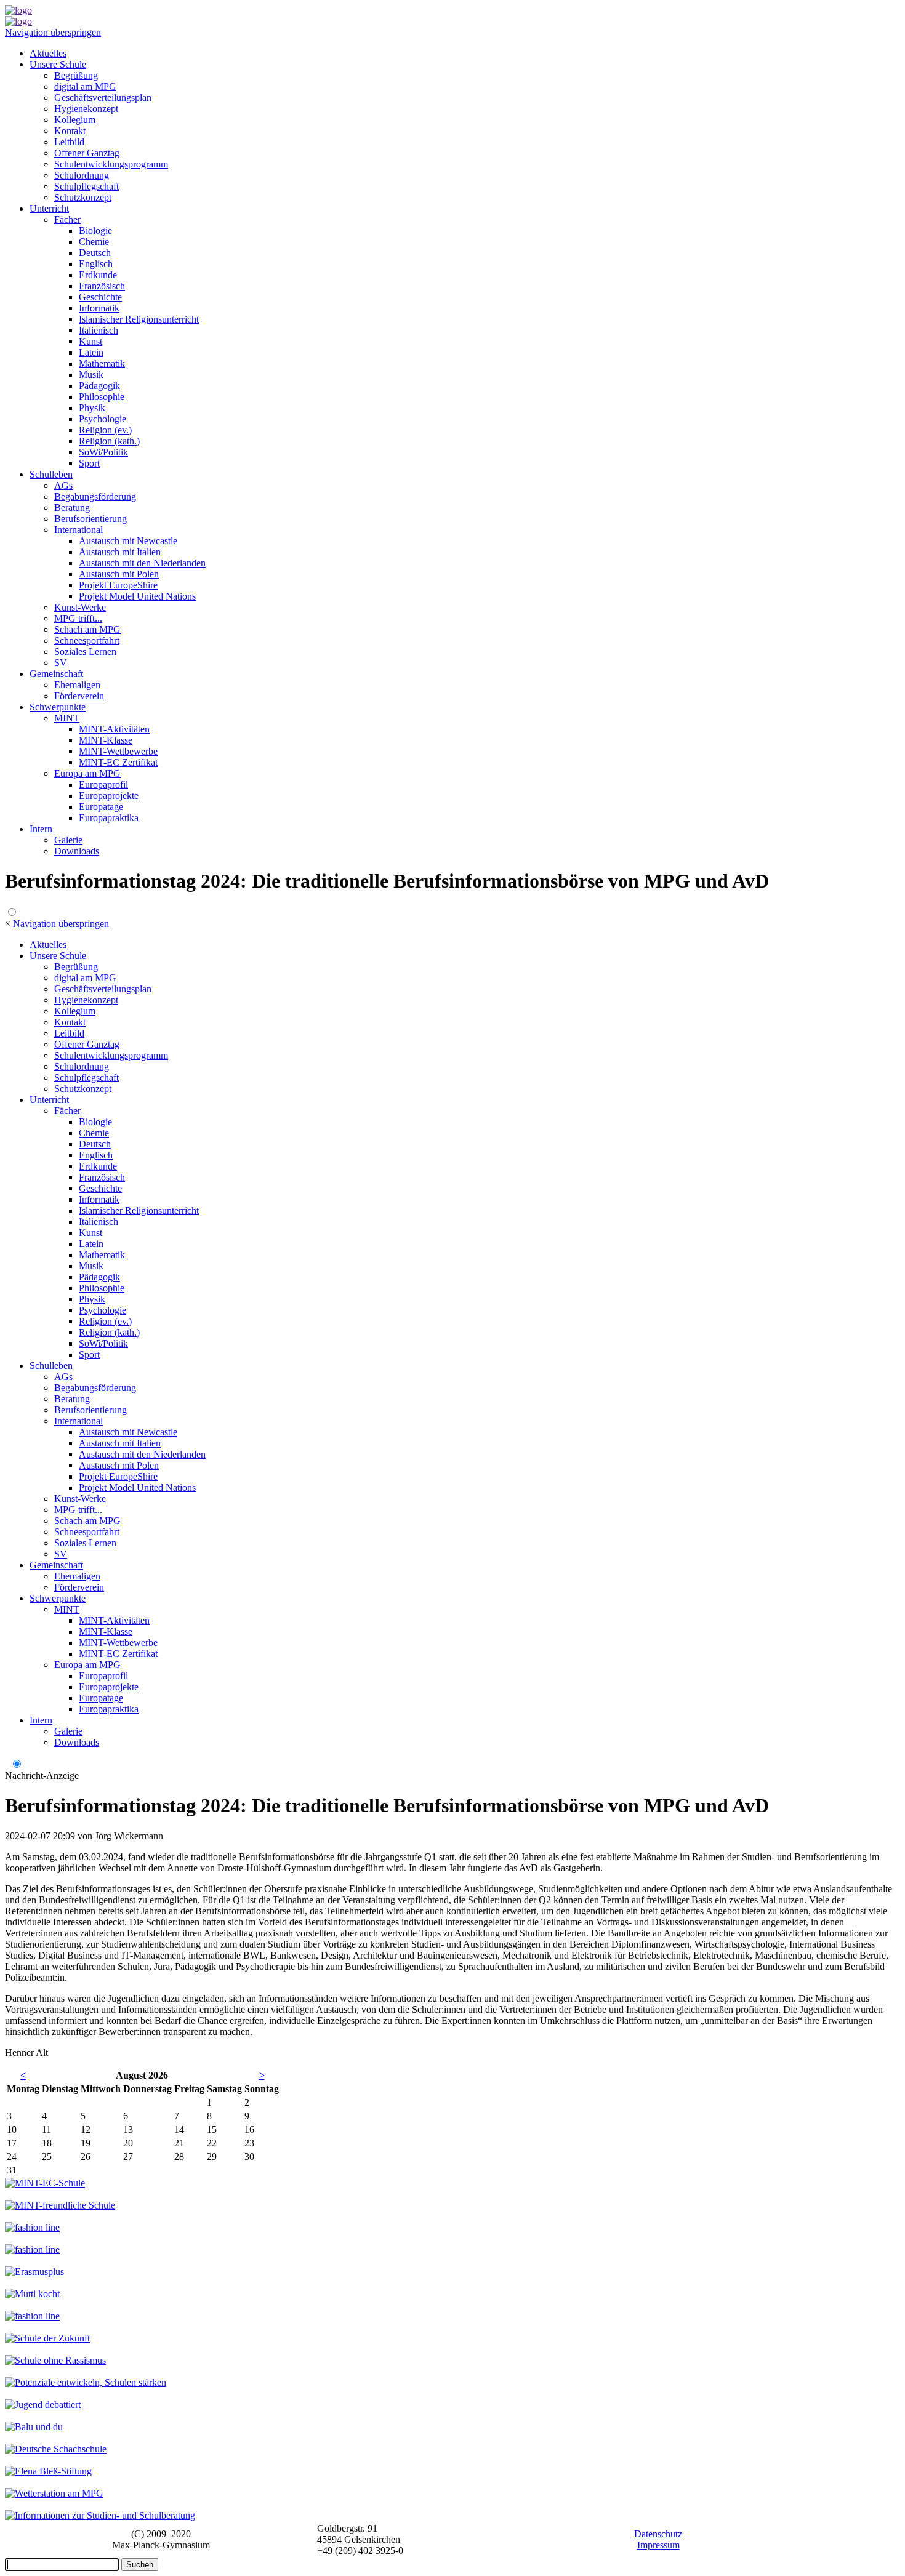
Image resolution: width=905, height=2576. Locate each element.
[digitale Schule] (32, 2227)
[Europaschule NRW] (32, 2249)
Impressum (658, 2545)
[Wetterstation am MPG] (54, 2493)
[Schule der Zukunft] (47, 2338)
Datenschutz (658, 2534)
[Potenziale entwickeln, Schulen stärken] (86, 2382)
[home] (18, 10)
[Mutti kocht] (32, 2294)
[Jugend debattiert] (43, 2405)
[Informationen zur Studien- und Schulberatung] (100, 2515)
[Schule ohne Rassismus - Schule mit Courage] (55, 2360)
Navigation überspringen (53, 32)
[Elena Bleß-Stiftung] (48, 2471)
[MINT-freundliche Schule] (60, 2205)
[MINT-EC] (45, 2183)
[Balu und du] (34, 2427)
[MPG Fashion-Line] (32, 2316)
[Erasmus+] (34, 2272)
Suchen (140, 2565)
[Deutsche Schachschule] (56, 2449)
